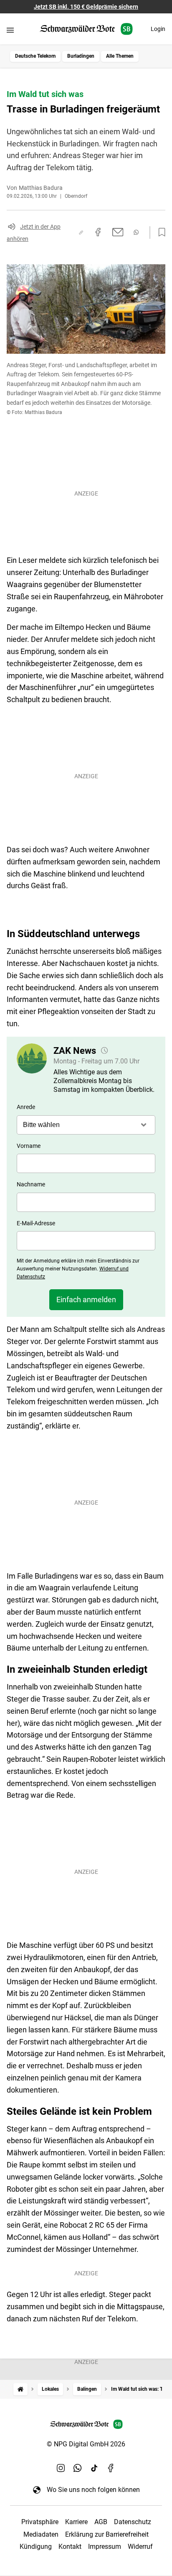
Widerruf (140, 2547)
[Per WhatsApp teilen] (136, 232)
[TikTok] (94, 2468)
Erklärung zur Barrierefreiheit (107, 2534)
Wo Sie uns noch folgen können (93, 2490)
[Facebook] (111, 2468)
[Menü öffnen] (10, 30)
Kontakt (70, 2547)
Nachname (31, 1184)
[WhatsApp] (78, 2468)
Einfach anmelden (86, 1299)
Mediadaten (41, 2534)
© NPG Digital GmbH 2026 (86, 2444)
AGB (101, 2522)
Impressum (105, 2547)
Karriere (76, 2522)
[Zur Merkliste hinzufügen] (159, 233)
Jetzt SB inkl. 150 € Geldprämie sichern (86, 7)
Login (158, 29)
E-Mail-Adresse (36, 1223)
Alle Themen (120, 56)
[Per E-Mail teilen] (118, 232)
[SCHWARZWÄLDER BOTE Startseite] (86, 29)
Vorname (29, 1146)
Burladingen (81, 56)
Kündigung (36, 2547)
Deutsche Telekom (35, 56)
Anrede (26, 1107)
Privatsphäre (40, 2522)
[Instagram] (61, 2468)
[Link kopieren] (81, 233)
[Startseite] (20, 2389)
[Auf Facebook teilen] (98, 232)
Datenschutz (133, 2522)
